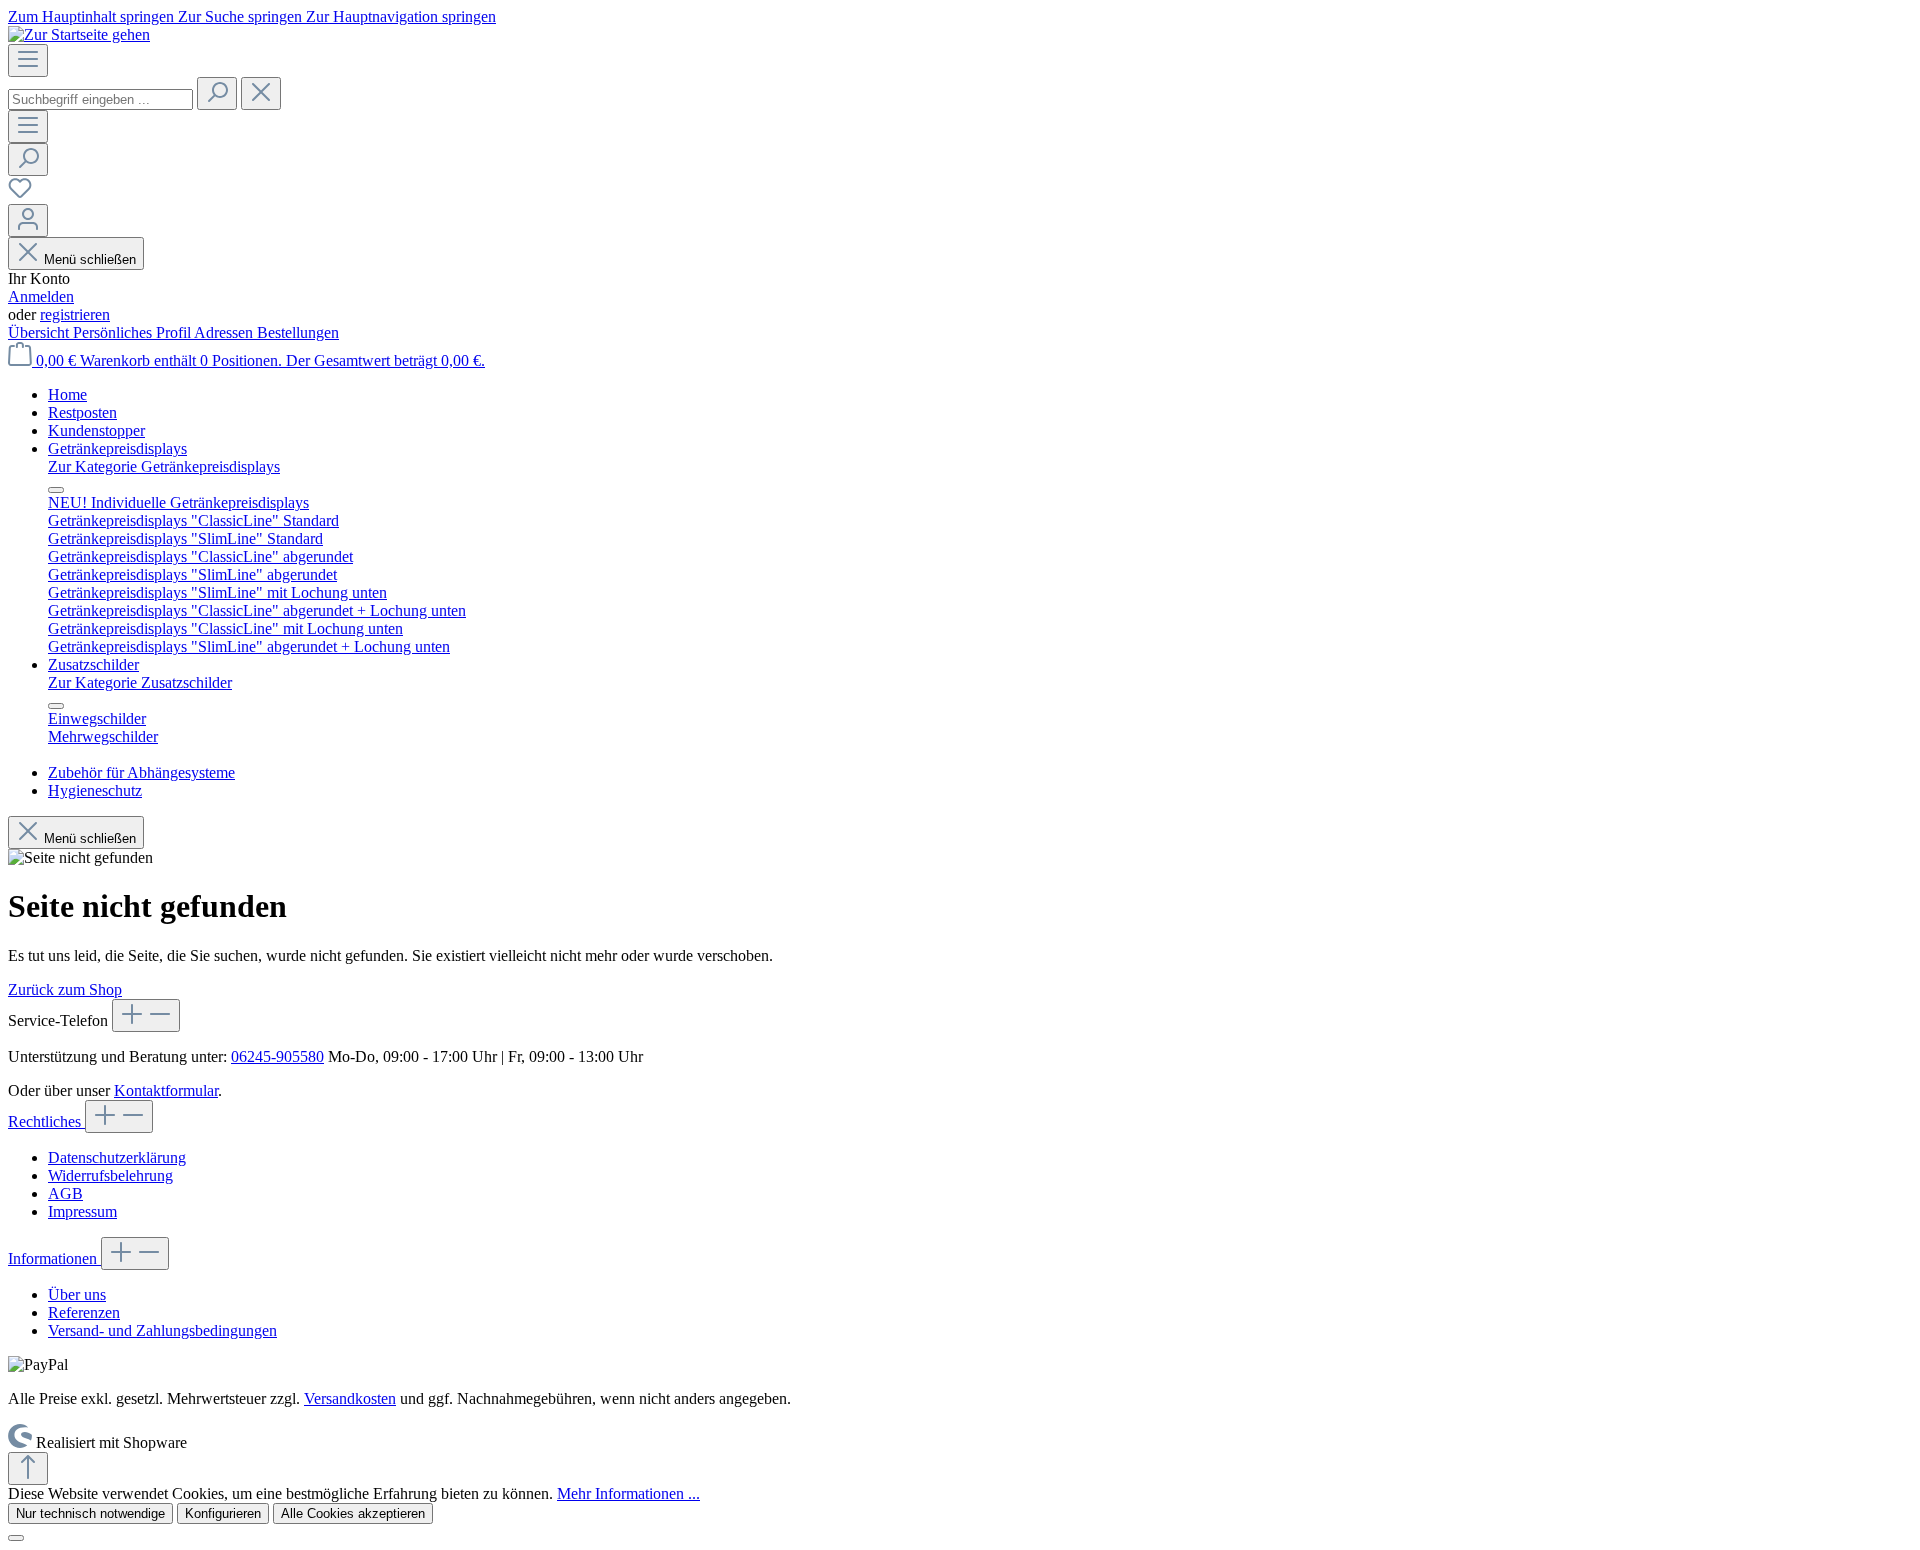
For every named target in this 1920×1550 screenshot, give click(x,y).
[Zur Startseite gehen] (79, 34)
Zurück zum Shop (65, 989)
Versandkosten (350, 1398)
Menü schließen (90, 259)
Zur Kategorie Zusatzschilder (140, 682)
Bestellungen (298, 332)
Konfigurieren (223, 1513)
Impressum (82, 1211)
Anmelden (41, 296)
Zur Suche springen (242, 16)
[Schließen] (16, 1538)
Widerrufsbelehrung (110, 1175)
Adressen (225, 332)
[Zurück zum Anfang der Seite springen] (28, 1468)
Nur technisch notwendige (90, 1513)
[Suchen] (217, 93)
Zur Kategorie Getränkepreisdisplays (164, 466)
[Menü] (28, 60)
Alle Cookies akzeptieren (353, 1513)
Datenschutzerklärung (117, 1157)
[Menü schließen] (56, 490)
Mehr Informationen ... (628, 1493)
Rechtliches (46, 1121)
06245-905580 (277, 1056)
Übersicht (40, 332)
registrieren (75, 314)
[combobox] (100, 99)
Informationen (54, 1258)
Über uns (77, 1294)
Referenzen (84, 1312)
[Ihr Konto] (28, 220)
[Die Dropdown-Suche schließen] (261, 93)
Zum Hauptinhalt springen (93, 16)
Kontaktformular (166, 1090)
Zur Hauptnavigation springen (401, 16)
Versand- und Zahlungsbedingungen (162, 1330)
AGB (65, 1193)
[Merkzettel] (20, 194)
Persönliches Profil (133, 332)
